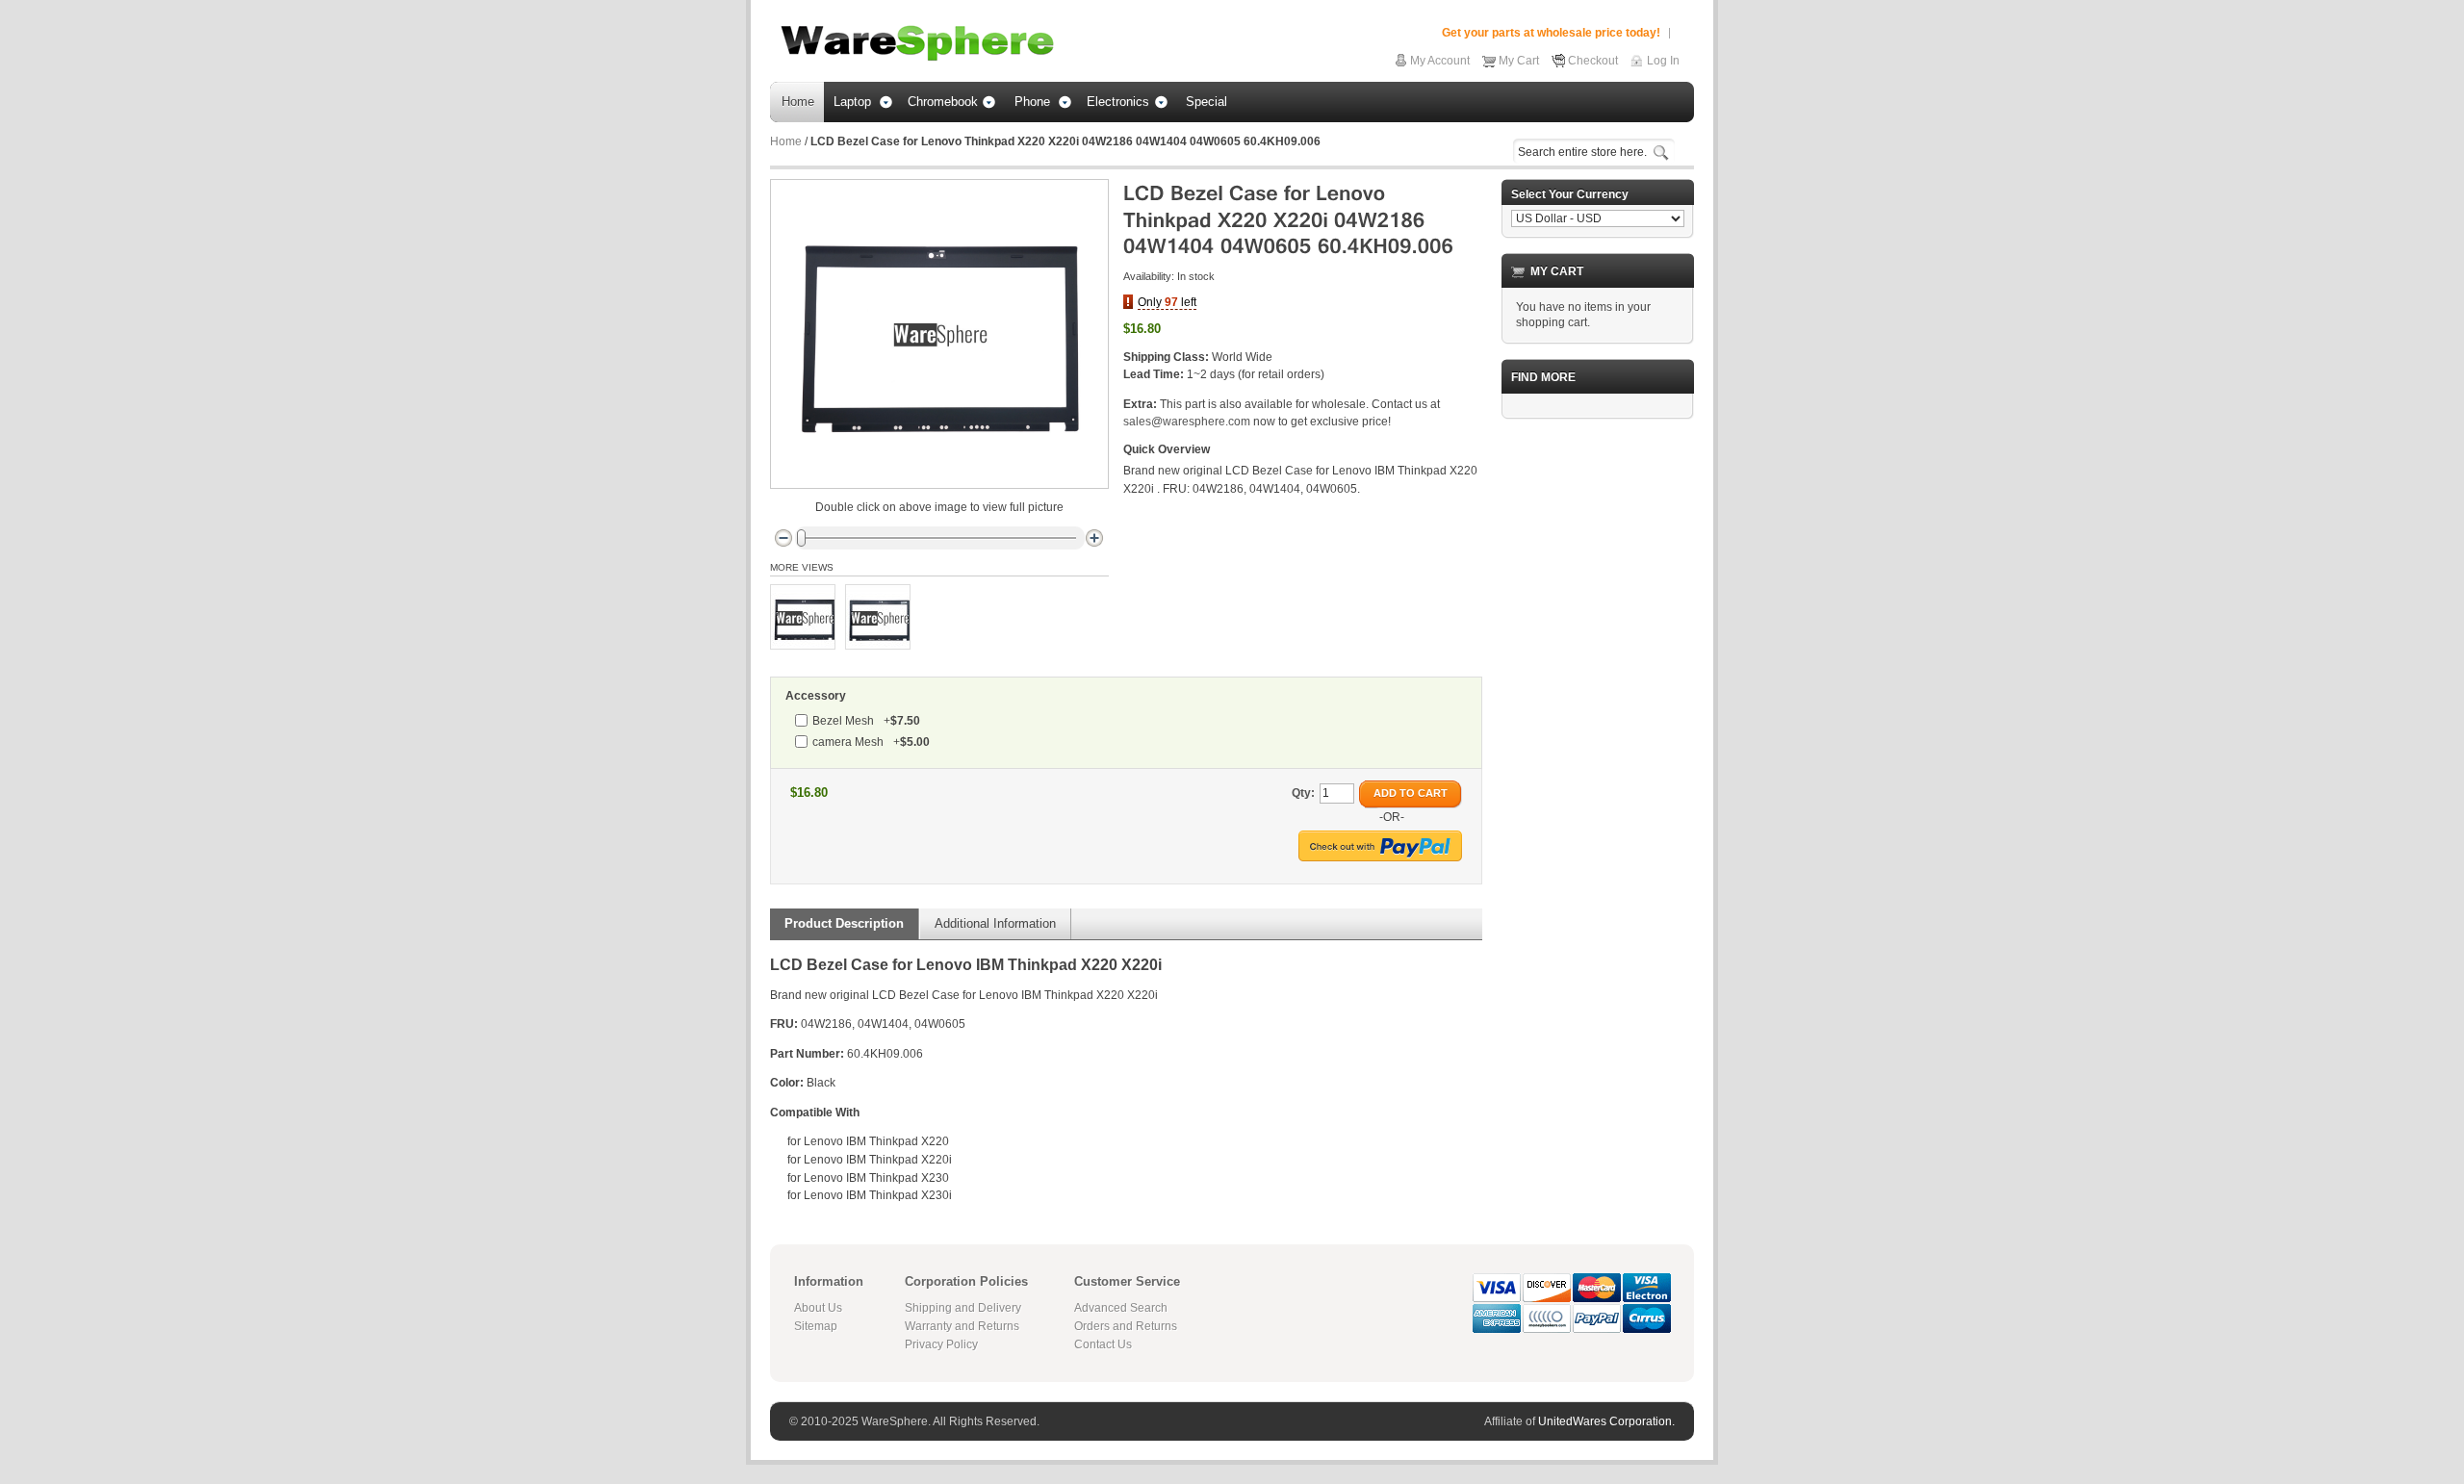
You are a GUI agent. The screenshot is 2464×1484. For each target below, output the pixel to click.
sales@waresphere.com (1187, 422)
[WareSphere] (917, 43)
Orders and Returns (1126, 1326)
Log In (1663, 61)
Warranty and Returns (962, 1326)
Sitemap (816, 1326)
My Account (1440, 61)
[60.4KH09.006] (803, 617)
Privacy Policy (941, 1344)
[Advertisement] (1598, 723)
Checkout (1593, 61)
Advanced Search (1121, 1308)
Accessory (816, 696)
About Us (818, 1308)
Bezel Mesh (866, 721)
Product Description (844, 923)
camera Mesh (871, 742)
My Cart (1519, 61)
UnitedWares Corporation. (1606, 1421)
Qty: (1303, 793)
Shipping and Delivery (963, 1308)
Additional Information (995, 923)
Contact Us (1103, 1344)
